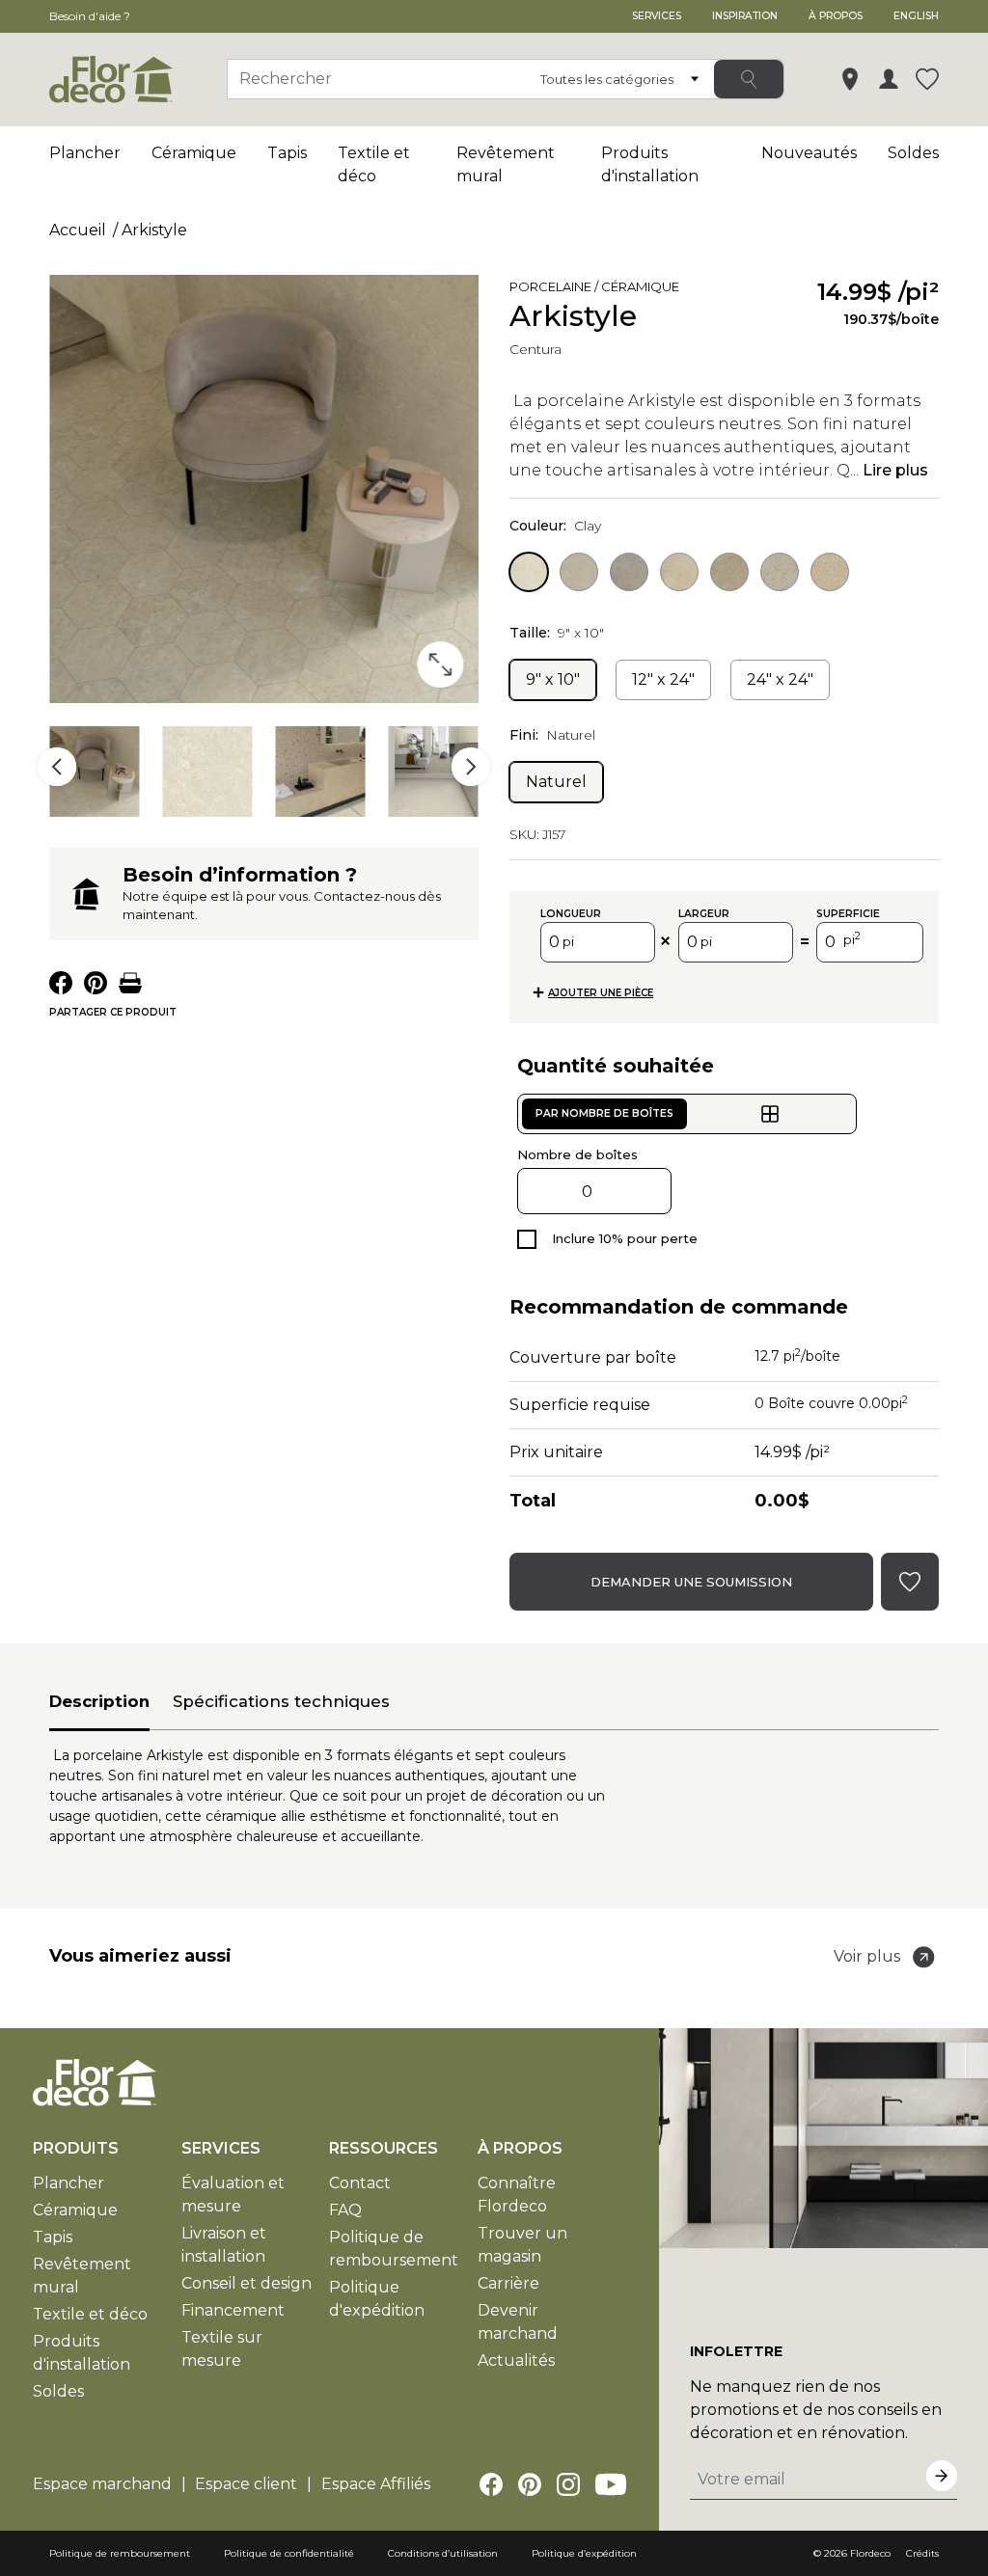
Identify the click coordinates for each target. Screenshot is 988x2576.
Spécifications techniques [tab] (281, 1701)
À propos (836, 16)
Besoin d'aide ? (90, 16)
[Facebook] (491, 2484)
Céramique (194, 153)
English (916, 16)
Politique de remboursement (120, 2553)
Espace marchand (102, 2484)
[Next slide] (471, 767)
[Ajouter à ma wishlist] (706, 290)
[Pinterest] (530, 2484)
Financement (233, 2310)
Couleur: (555, 526)
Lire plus (895, 470)
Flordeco (870, 2553)
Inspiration (745, 16)
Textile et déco (90, 2314)
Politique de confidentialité (289, 2553)
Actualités (516, 2360)
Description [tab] (99, 1701)
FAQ (345, 2210)
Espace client (246, 2484)
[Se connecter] (889, 79)
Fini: (552, 735)
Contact (360, 2183)
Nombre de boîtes (577, 1154)
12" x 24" (663, 679)
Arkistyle (154, 230)
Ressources (384, 2148)
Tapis (287, 153)
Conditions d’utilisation (443, 2553)
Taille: (557, 633)
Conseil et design (247, 2283)
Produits (76, 2148)
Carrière (508, 2283)
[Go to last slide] (57, 767)
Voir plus (867, 1956)
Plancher (85, 153)
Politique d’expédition (584, 2553)
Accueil (78, 230)
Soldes (913, 153)
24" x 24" (780, 679)
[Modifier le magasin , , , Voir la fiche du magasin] (850, 79)
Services (657, 16)
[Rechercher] (749, 79)
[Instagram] (568, 2484)
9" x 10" (553, 679)
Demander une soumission (691, 1582)
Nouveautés (809, 153)
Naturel (556, 782)
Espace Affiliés (376, 2484)
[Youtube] (611, 2484)
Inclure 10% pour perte (625, 1238)
